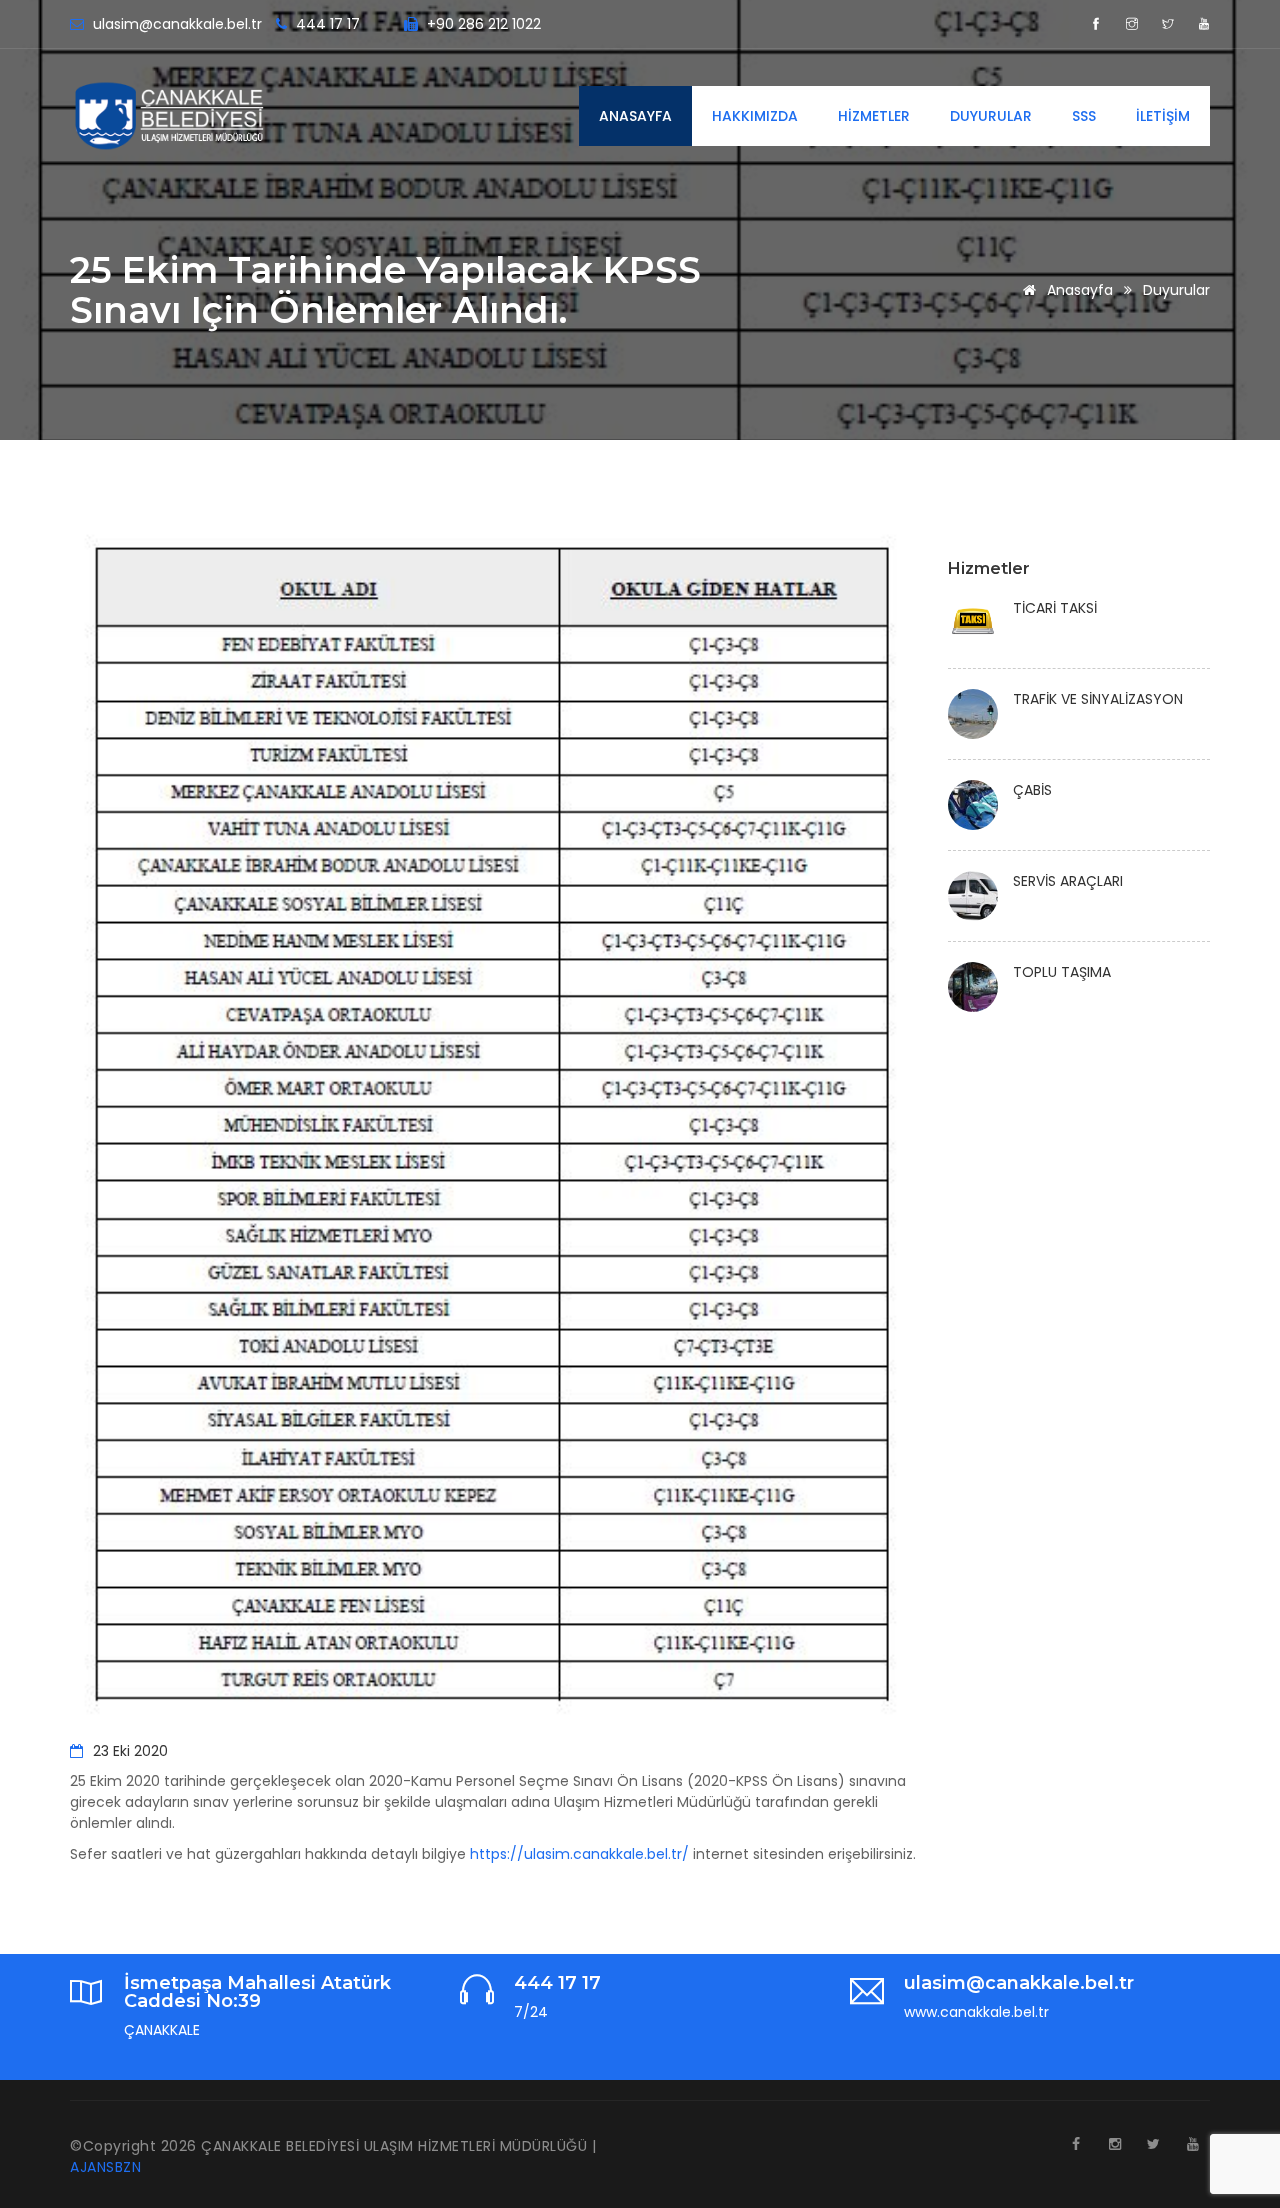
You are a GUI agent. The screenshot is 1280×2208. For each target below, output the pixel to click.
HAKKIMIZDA (755, 116)
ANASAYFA (635, 116)
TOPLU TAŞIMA (1062, 972)
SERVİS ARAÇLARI (1068, 881)
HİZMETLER (874, 116)
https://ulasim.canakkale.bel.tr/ (579, 1854)
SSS (1084, 116)
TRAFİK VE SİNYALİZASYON (1098, 699)
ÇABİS (1032, 790)
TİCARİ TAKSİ (1055, 608)
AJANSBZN (105, 2167)
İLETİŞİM (1163, 116)
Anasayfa (1078, 290)
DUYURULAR (991, 116)
